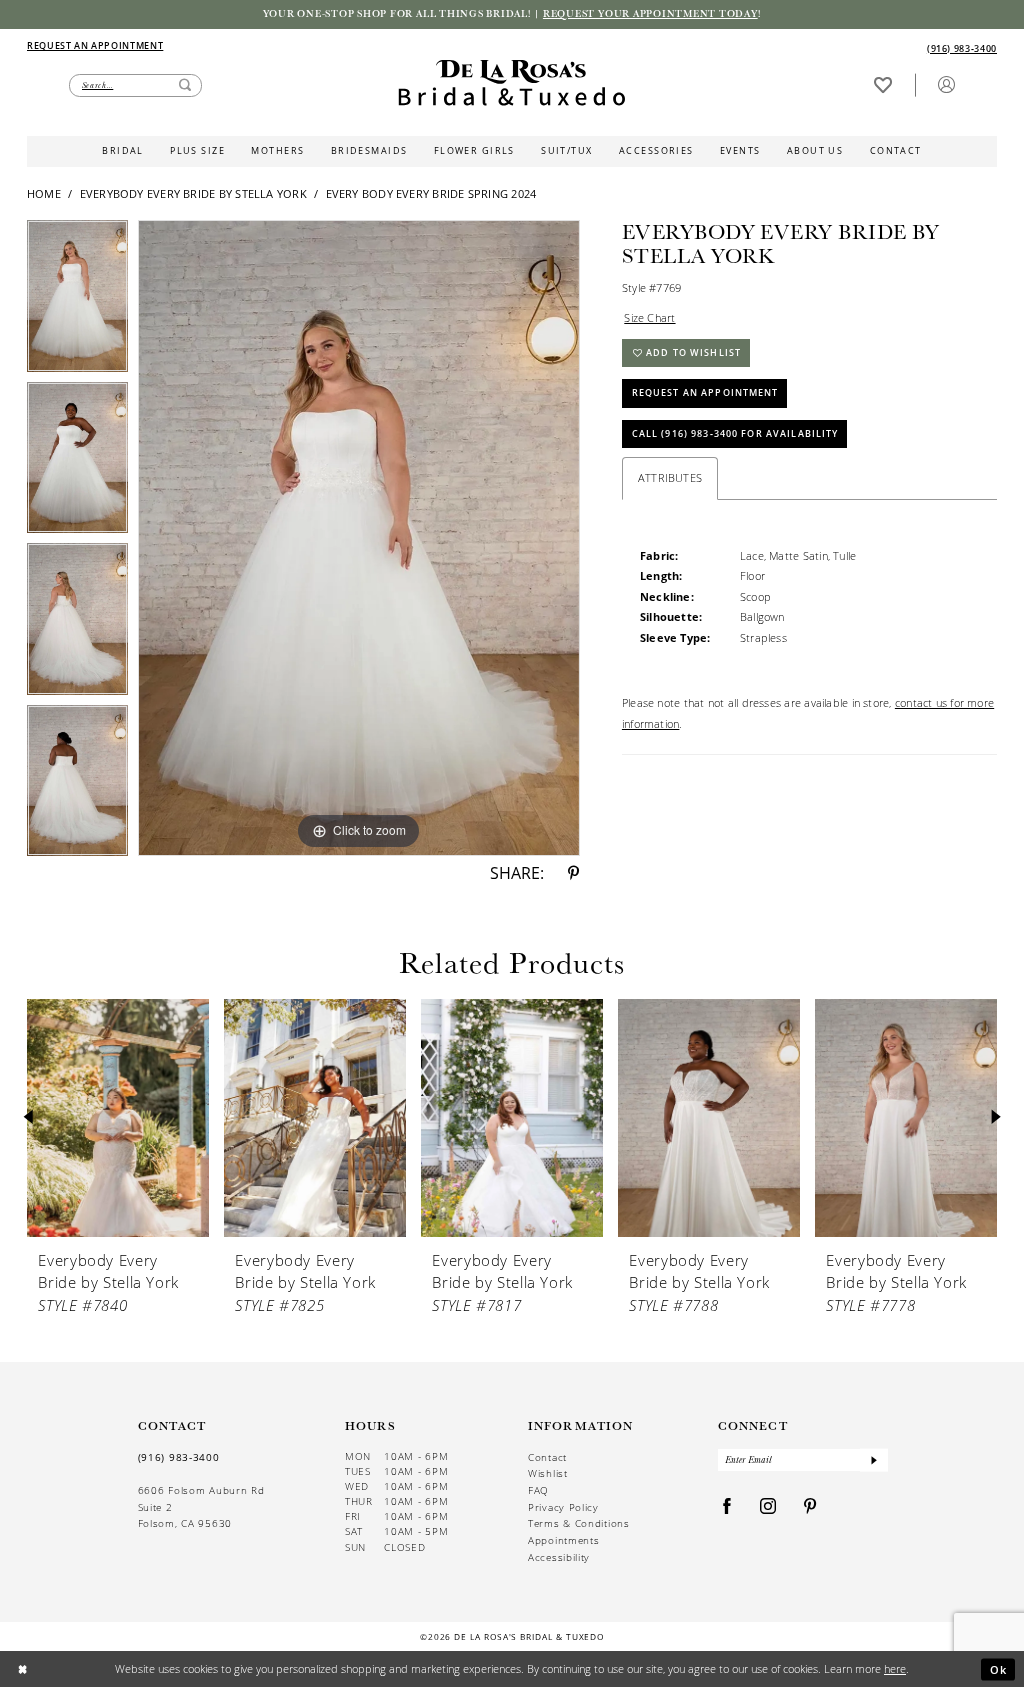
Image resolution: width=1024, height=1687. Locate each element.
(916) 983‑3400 (179, 1457)
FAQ (538, 1490)
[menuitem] (269, 46)
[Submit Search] (185, 85)
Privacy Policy (563, 1507)
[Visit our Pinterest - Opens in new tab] (810, 1507)
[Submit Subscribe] (874, 1460)
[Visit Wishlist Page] (882, 84)
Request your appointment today (650, 13)
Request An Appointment (705, 392)
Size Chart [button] (649, 317)
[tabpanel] (77, 301)
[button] (946, 84)
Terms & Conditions (579, 1523)
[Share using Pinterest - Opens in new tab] (573, 874)
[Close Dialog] (22, 1669)
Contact (547, 1457)
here (895, 1668)
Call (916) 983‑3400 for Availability (735, 433)
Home (44, 193)
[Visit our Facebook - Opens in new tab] (727, 1507)
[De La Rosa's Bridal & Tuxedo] (511, 83)
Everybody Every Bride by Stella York (193, 193)
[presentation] (118, 1118)
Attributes (670, 477)
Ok (999, 1668)
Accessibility (559, 1557)
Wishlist (548, 1473)
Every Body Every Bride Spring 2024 (431, 193)
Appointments (563, 1540)
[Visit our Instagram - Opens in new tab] (768, 1507)
